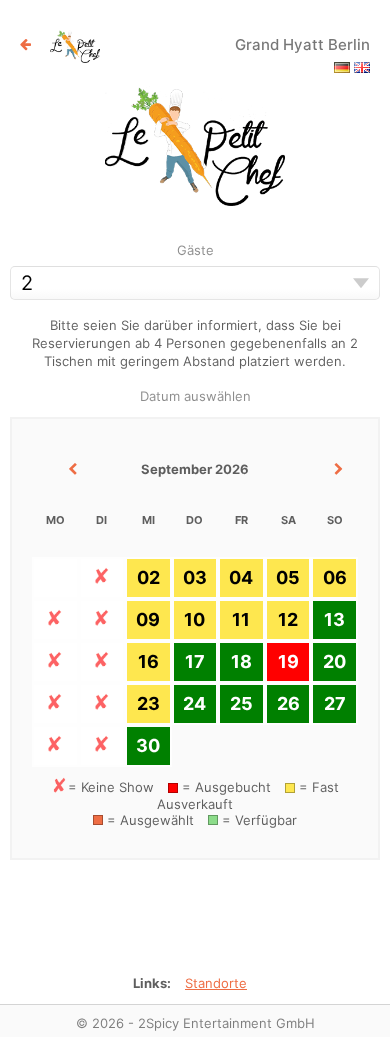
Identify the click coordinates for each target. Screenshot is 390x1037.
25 (241, 703)
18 (241, 661)
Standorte (216, 983)
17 (195, 661)
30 (148, 745)
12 (288, 619)
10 (194, 619)
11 (241, 619)
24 (194, 703)
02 (148, 577)
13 (334, 619)
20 (334, 661)
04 (241, 577)
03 (195, 577)
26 (288, 703)
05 (288, 577)
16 (148, 661)
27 (335, 703)
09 (148, 619)
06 (335, 577)
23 (148, 703)
